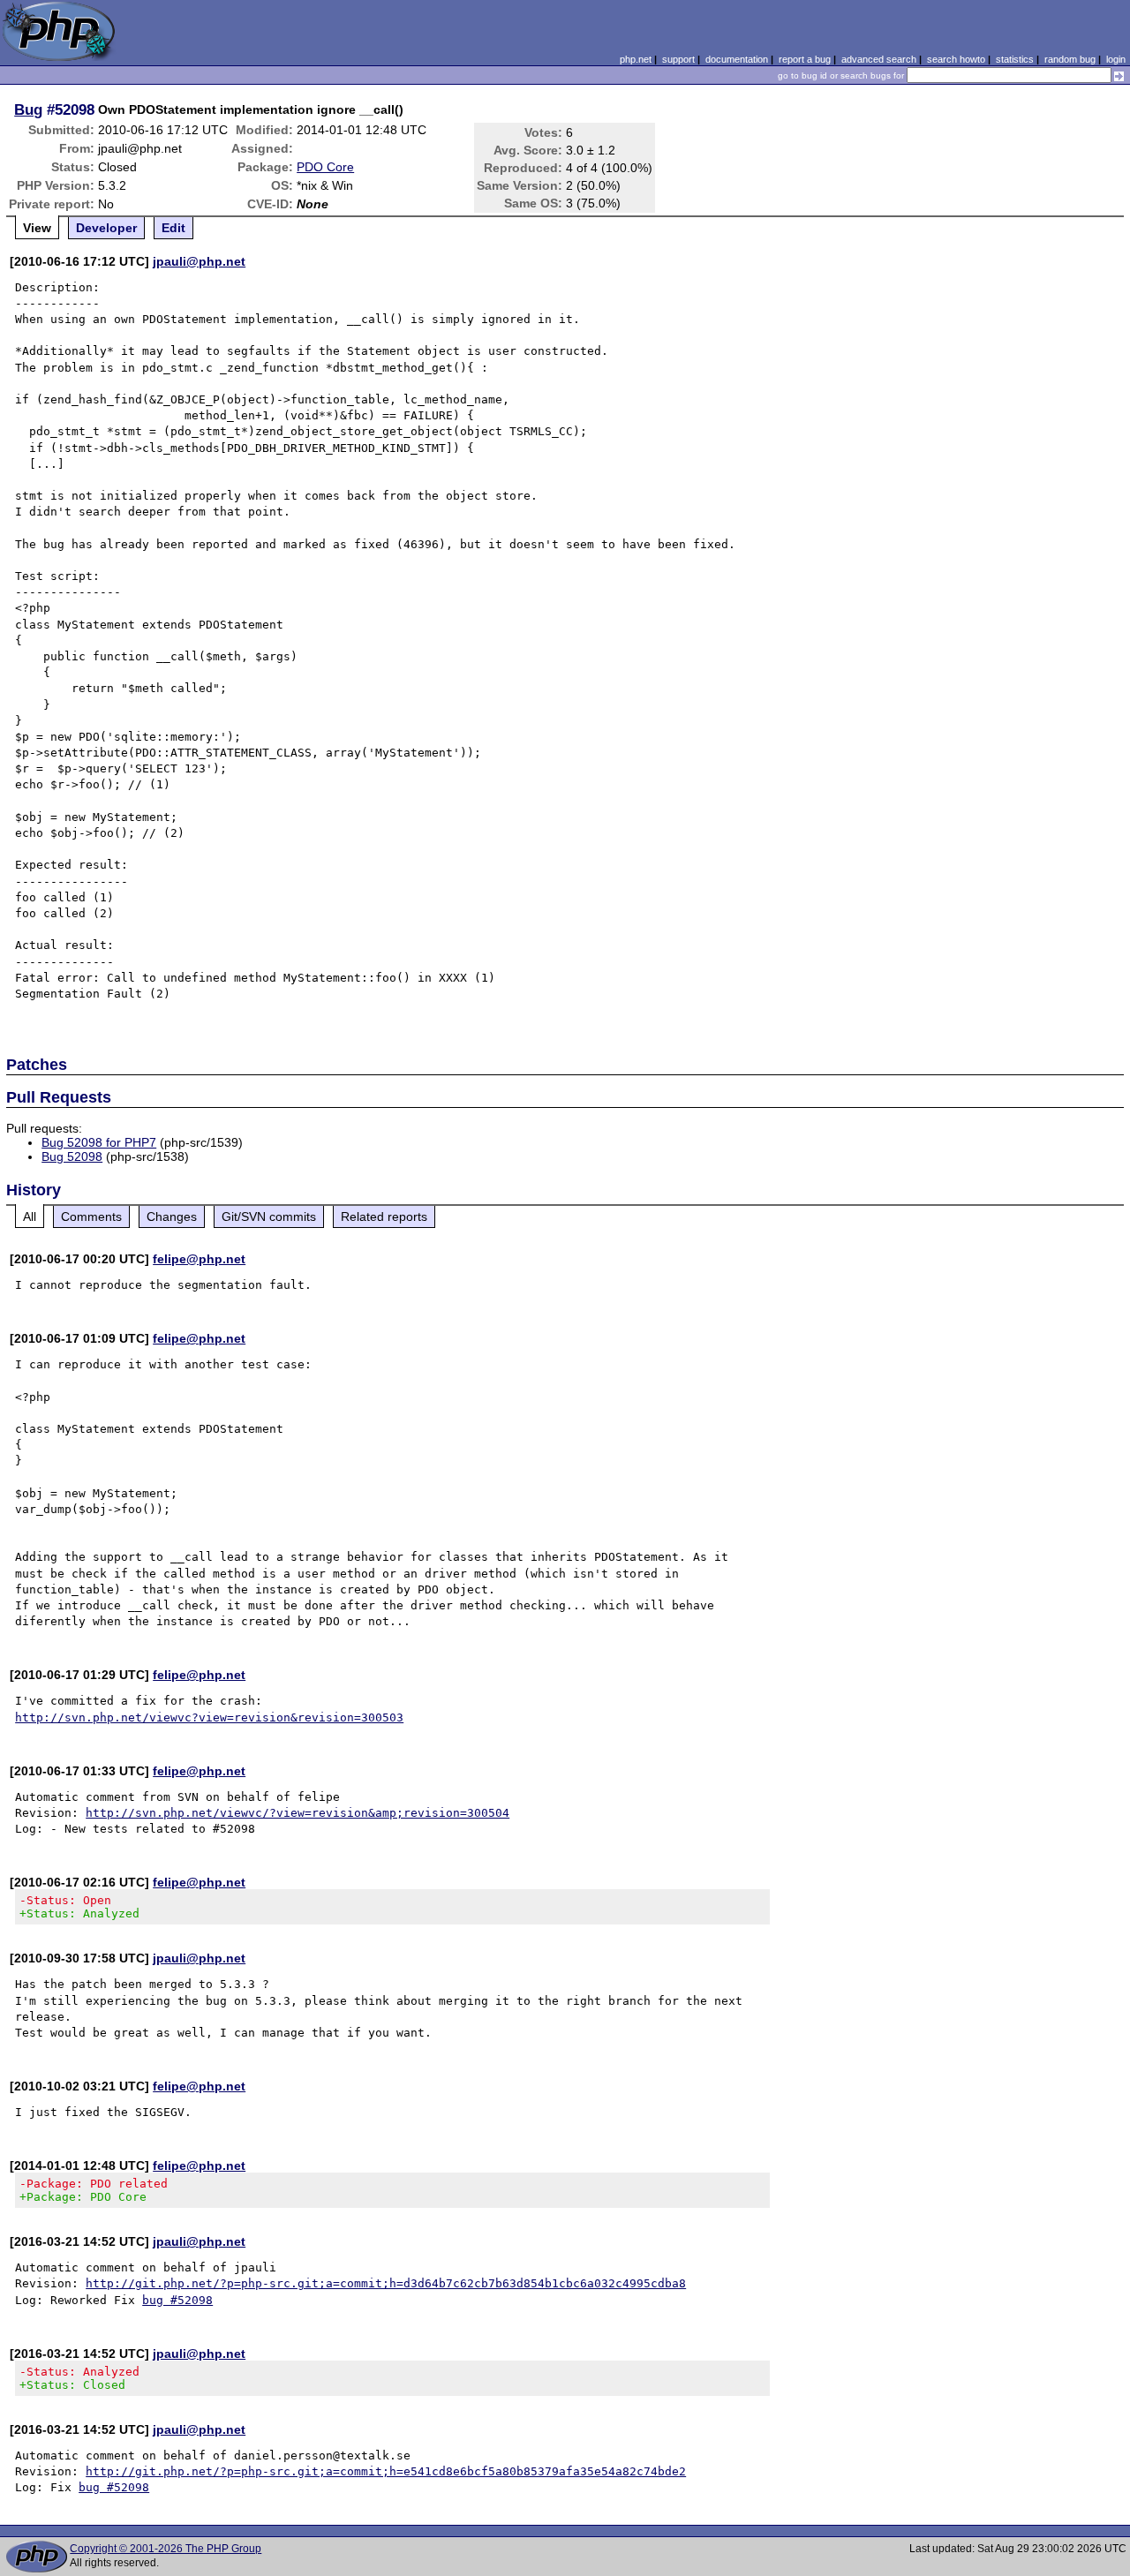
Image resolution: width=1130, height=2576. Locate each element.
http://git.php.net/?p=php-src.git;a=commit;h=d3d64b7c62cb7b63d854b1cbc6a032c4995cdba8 (386, 2283)
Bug (28, 109)
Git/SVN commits (269, 1216)
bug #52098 (177, 2300)
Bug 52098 (72, 1156)
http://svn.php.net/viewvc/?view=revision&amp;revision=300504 (298, 1813)
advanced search (879, 59)
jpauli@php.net (199, 261)
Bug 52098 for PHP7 (99, 1142)
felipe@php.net (199, 1259)
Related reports (384, 1216)
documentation (737, 59)
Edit (173, 228)
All (30, 1216)
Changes (172, 1216)
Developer (106, 228)
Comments (91, 1216)
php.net (636, 59)
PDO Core (325, 167)
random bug (1070, 59)
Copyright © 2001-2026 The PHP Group (166, 2549)
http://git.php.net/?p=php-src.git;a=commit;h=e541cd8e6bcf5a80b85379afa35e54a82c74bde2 (386, 2471)
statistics (1015, 59)
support (678, 59)
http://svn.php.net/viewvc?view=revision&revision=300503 (209, 1717)
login (1116, 59)
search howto (956, 59)
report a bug (805, 59)
